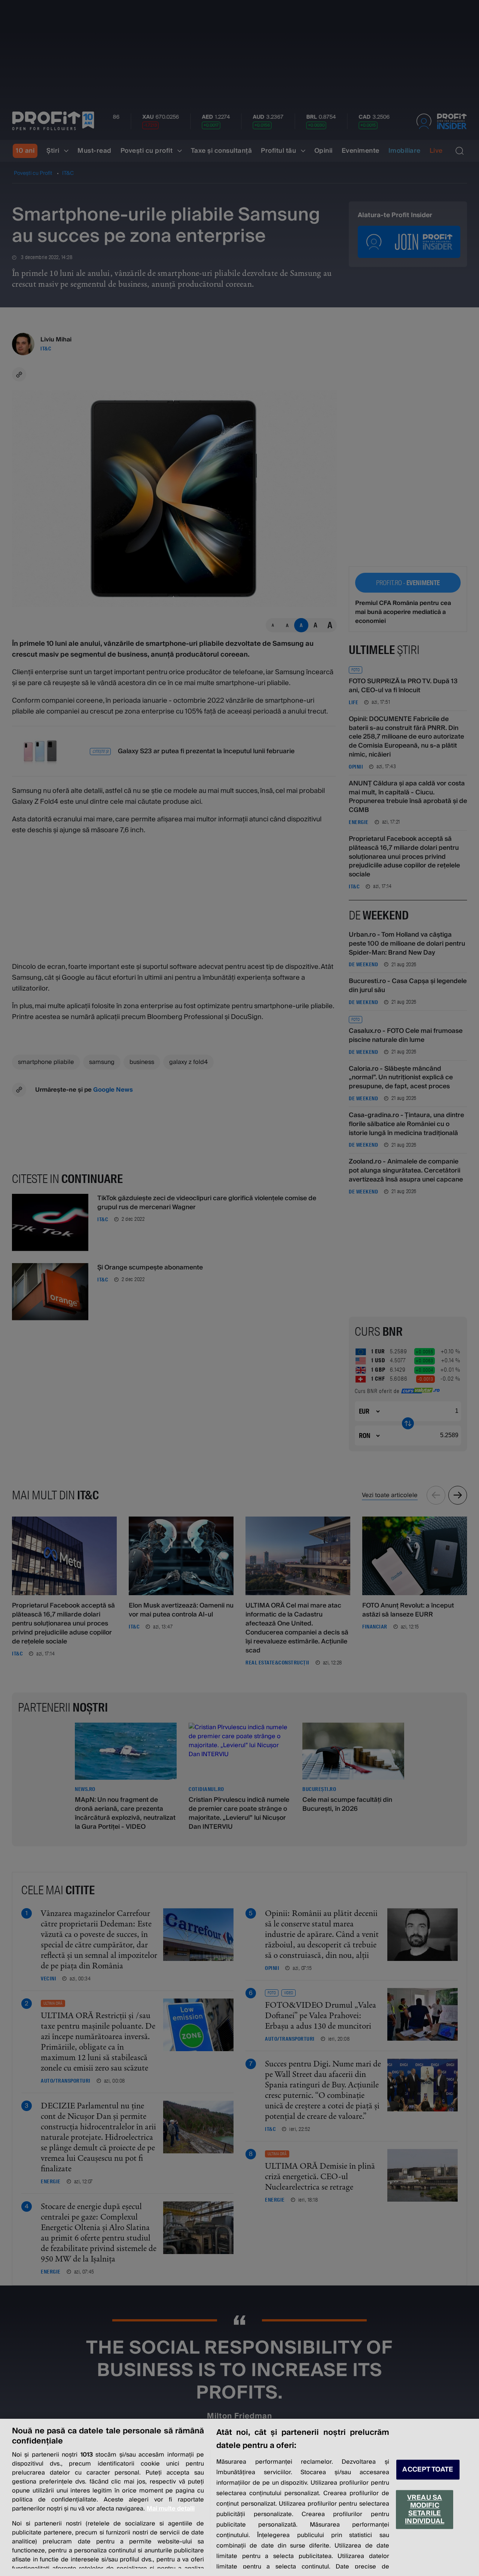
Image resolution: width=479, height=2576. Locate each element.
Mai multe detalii (171, 2509)
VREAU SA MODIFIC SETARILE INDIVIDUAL (425, 2509)
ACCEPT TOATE (428, 2469)
